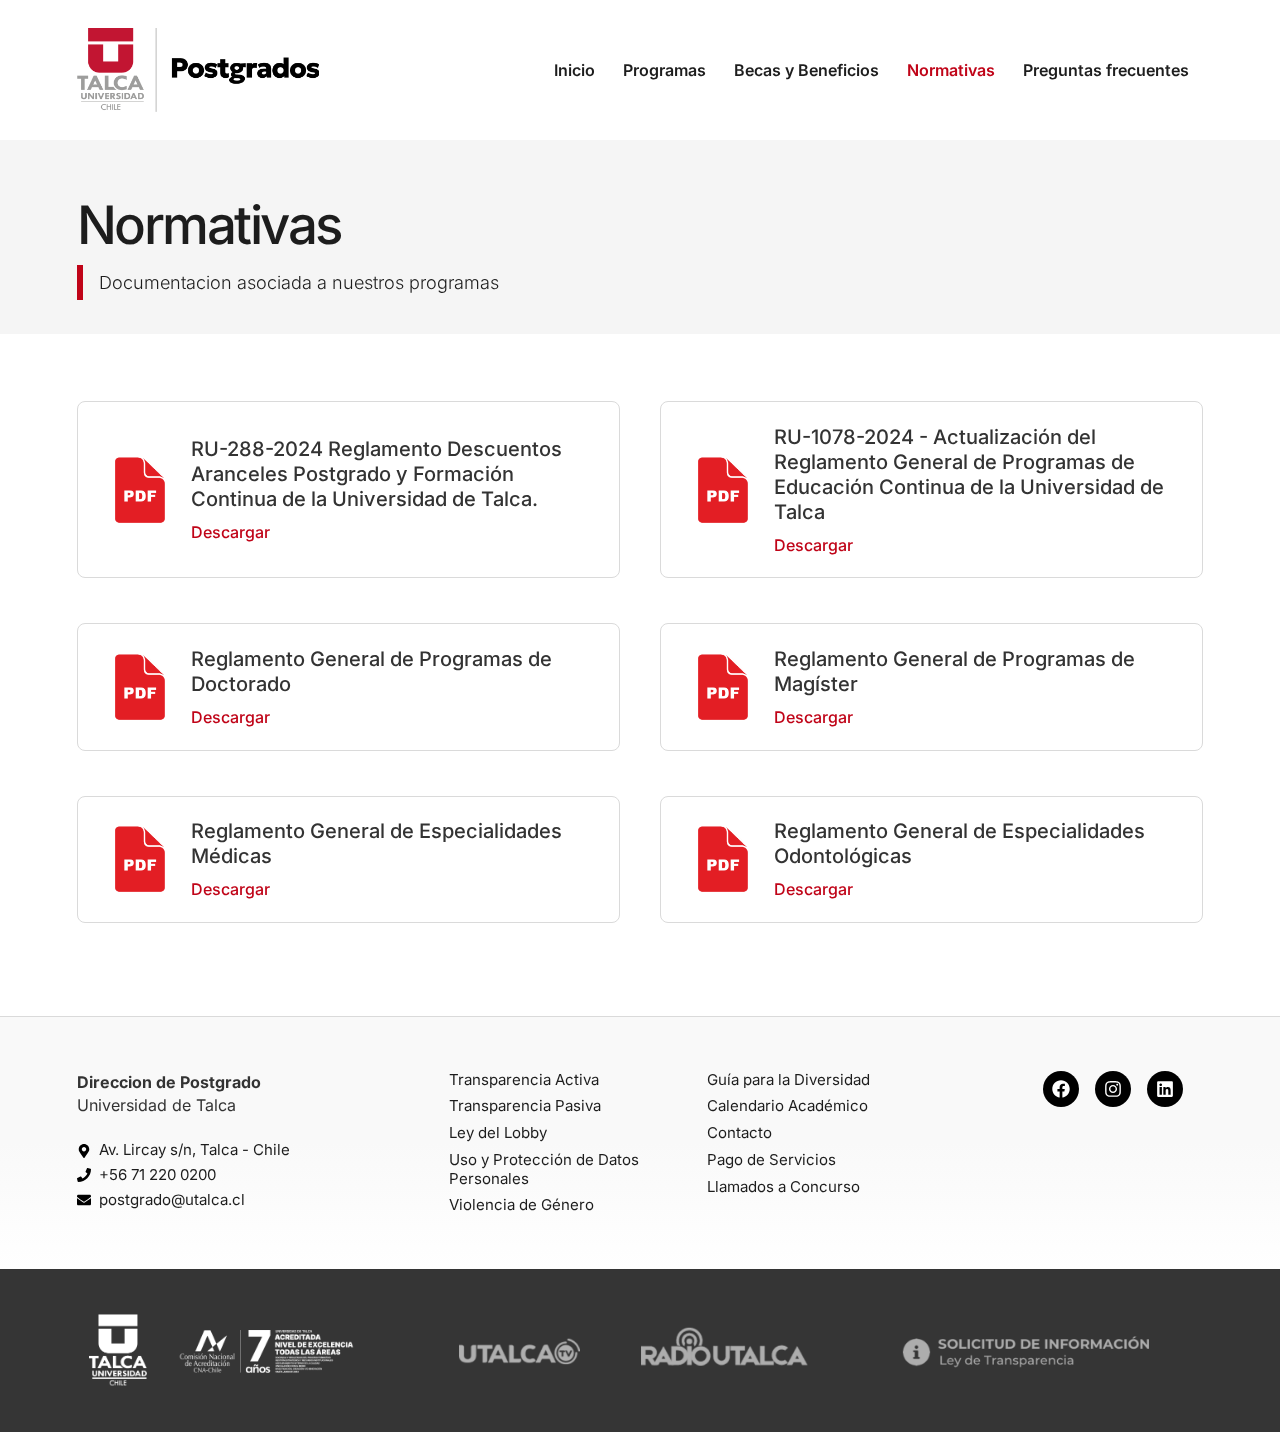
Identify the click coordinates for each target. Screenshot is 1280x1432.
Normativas (951, 70)
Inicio (574, 70)
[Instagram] (1113, 1089)
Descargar (230, 532)
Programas (664, 70)
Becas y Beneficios (806, 70)
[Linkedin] (1165, 1089)
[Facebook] (1061, 1089)
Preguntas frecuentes (1106, 70)
